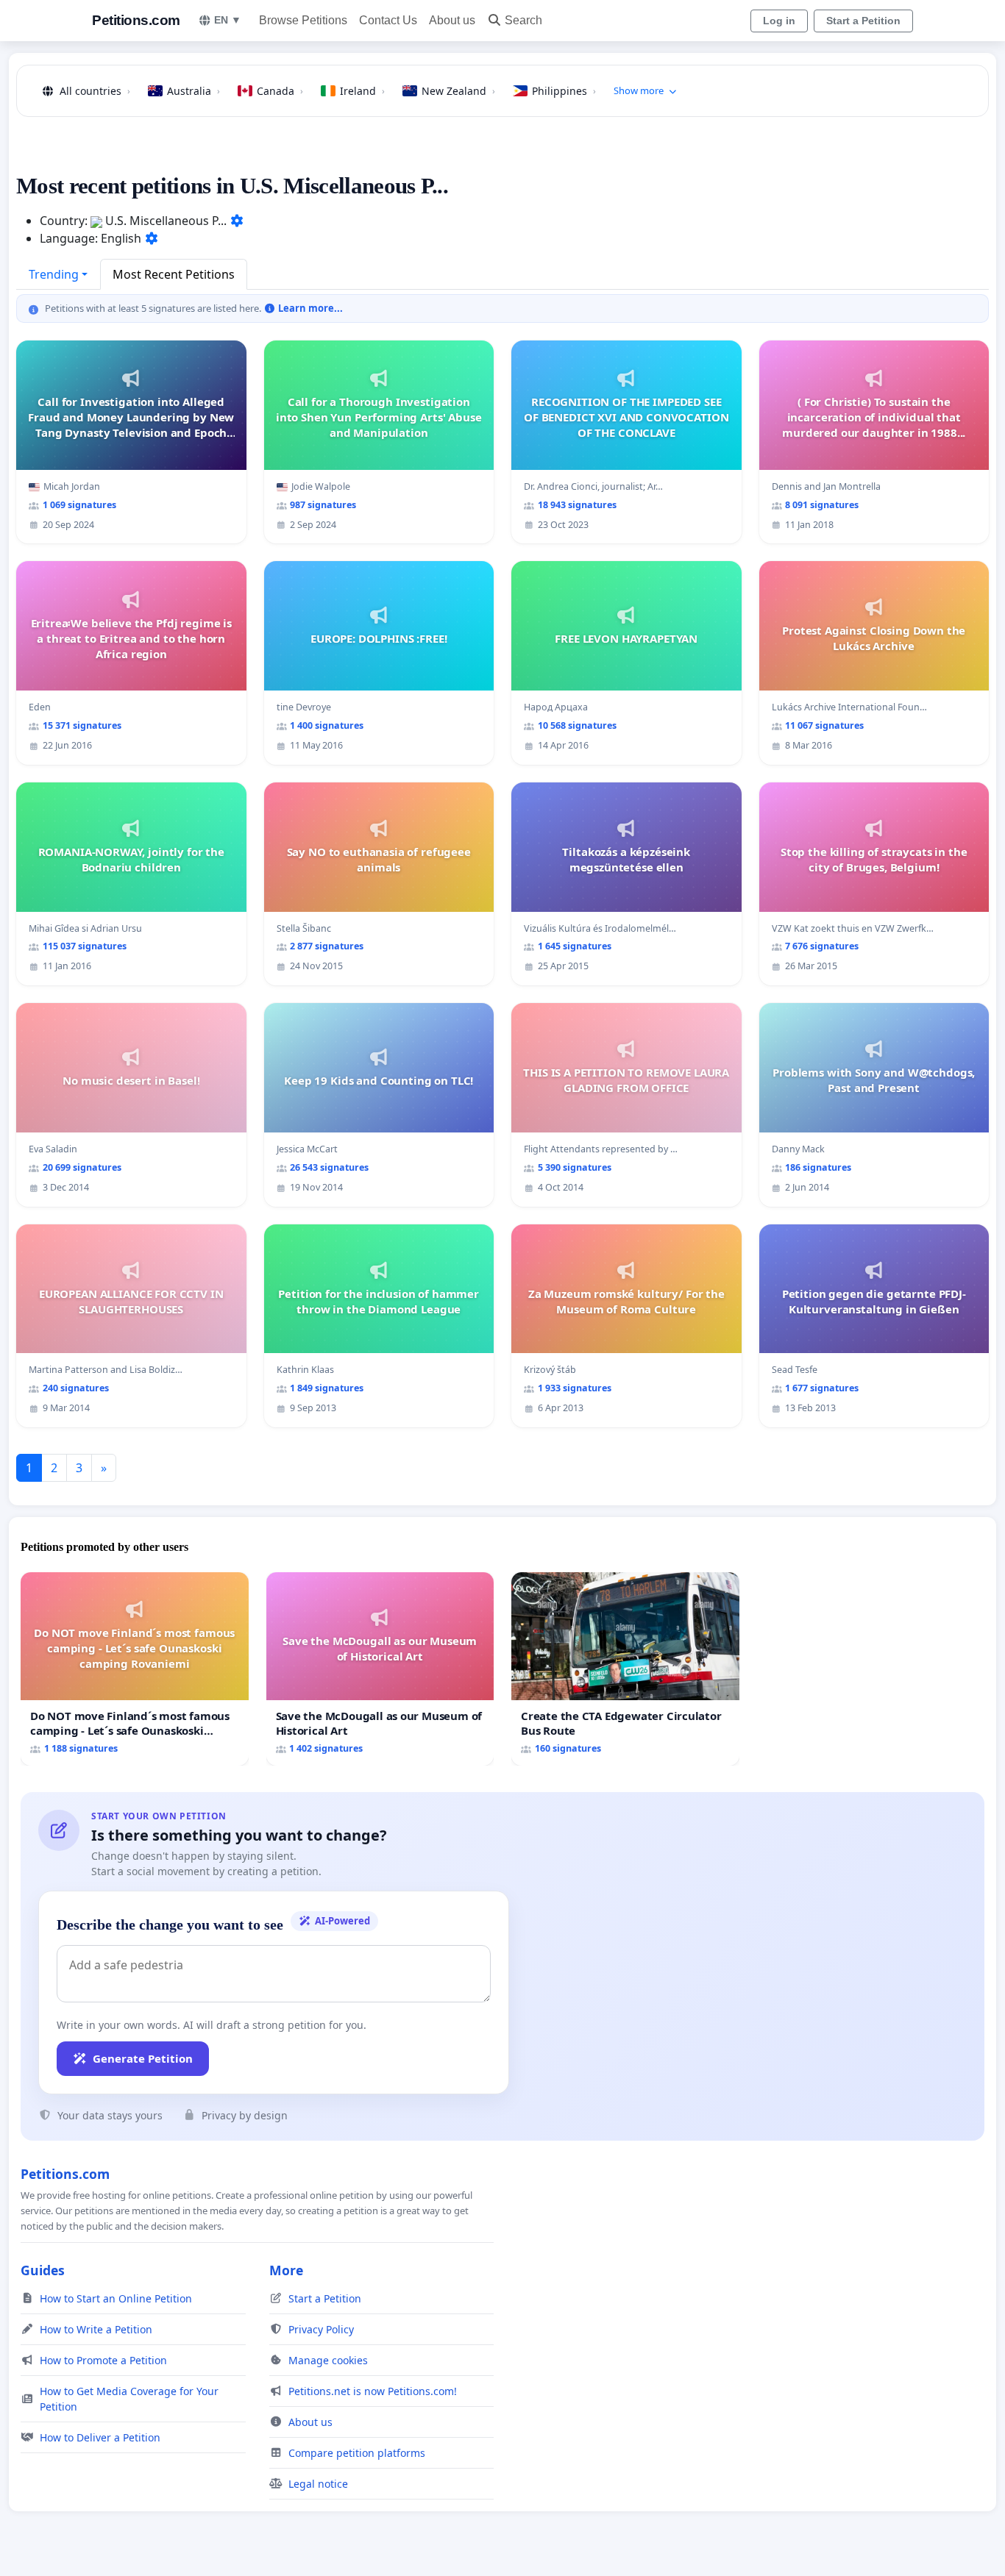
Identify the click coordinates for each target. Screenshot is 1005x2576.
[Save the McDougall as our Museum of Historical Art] (380, 1669)
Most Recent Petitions (174, 274)
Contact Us (388, 20)
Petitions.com (136, 20)
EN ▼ (228, 20)
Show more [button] (639, 90)
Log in (779, 21)
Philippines (564, 91)
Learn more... (309, 308)
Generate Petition (143, 2058)
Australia (193, 91)
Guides (43, 2270)
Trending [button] (54, 274)
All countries (95, 91)
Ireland (362, 91)
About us (452, 20)
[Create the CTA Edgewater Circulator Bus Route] (625, 1669)
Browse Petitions (303, 20)
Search (523, 20)
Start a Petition (863, 21)
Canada (280, 91)
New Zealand (458, 91)
